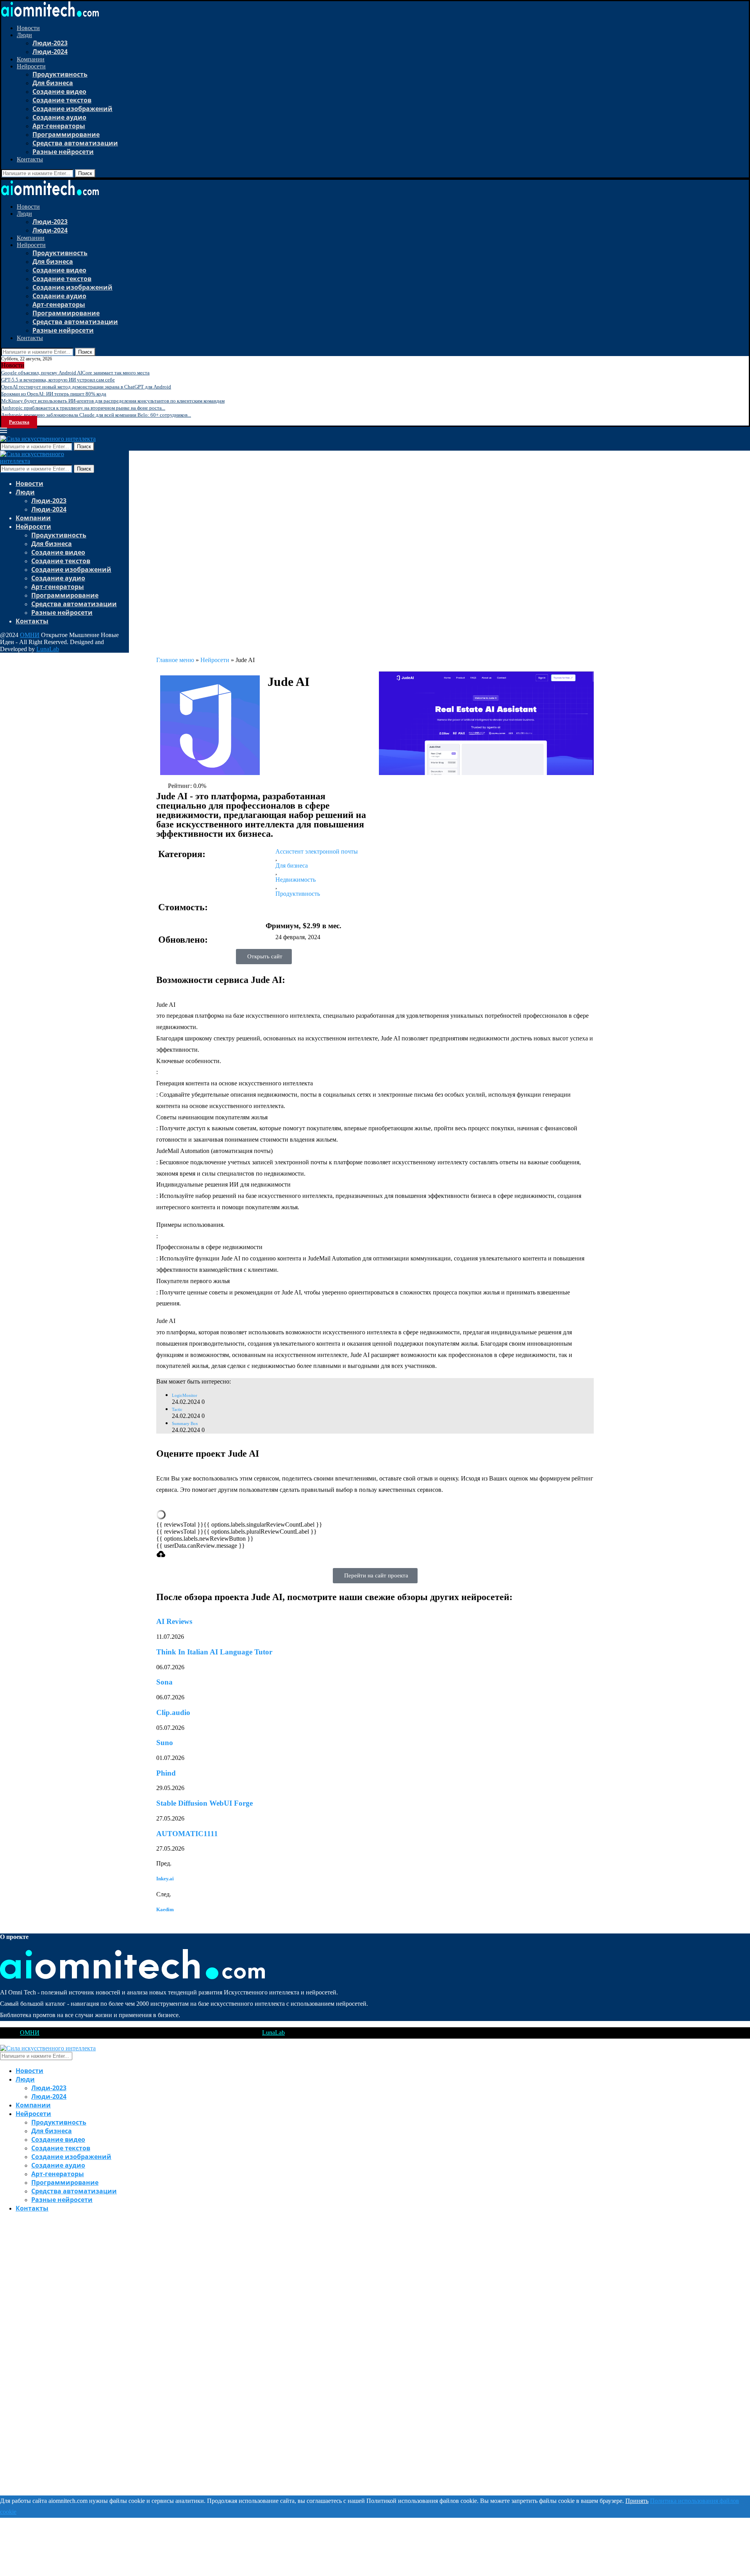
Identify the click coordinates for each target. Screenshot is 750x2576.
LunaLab (48, 649)
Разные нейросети (63, 152)
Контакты (30, 159)
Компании (31, 59)
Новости (28, 28)
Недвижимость (296, 880)
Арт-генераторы (59, 126)
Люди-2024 (50, 52)
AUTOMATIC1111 (187, 1834)
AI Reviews (174, 1621)
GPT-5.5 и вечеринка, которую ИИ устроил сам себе (58, 380)
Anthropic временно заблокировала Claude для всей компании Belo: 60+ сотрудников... (96, 415)
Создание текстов (62, 100)
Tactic (177, 1409)
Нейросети (31, 66)
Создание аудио (59, 117)
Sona (164, 1682)
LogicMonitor (185, 1395)
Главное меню (175, 660)
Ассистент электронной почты (317, 851)
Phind (166, 1773)
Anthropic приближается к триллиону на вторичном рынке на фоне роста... (83, 408)
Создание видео (59, 91)
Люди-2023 (50, 43)
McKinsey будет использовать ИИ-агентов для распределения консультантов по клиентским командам (113, 401)
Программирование (66, 134)
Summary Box (185, 1423)
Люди (24, 35)
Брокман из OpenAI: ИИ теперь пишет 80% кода (54, 394)
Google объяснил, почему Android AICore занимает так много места (75, 373)
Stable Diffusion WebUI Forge (204, 1803)
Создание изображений (72, 109)
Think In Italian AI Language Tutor (214, 1652)
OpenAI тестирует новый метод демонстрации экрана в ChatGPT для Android (86, 387)
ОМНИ (30, 635)
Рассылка (19, 422)
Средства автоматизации (75, 143)
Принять (637, 2501)
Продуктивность (60, 74)
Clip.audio (173, 1712)
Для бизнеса (53, 83)
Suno (165, 1743)
